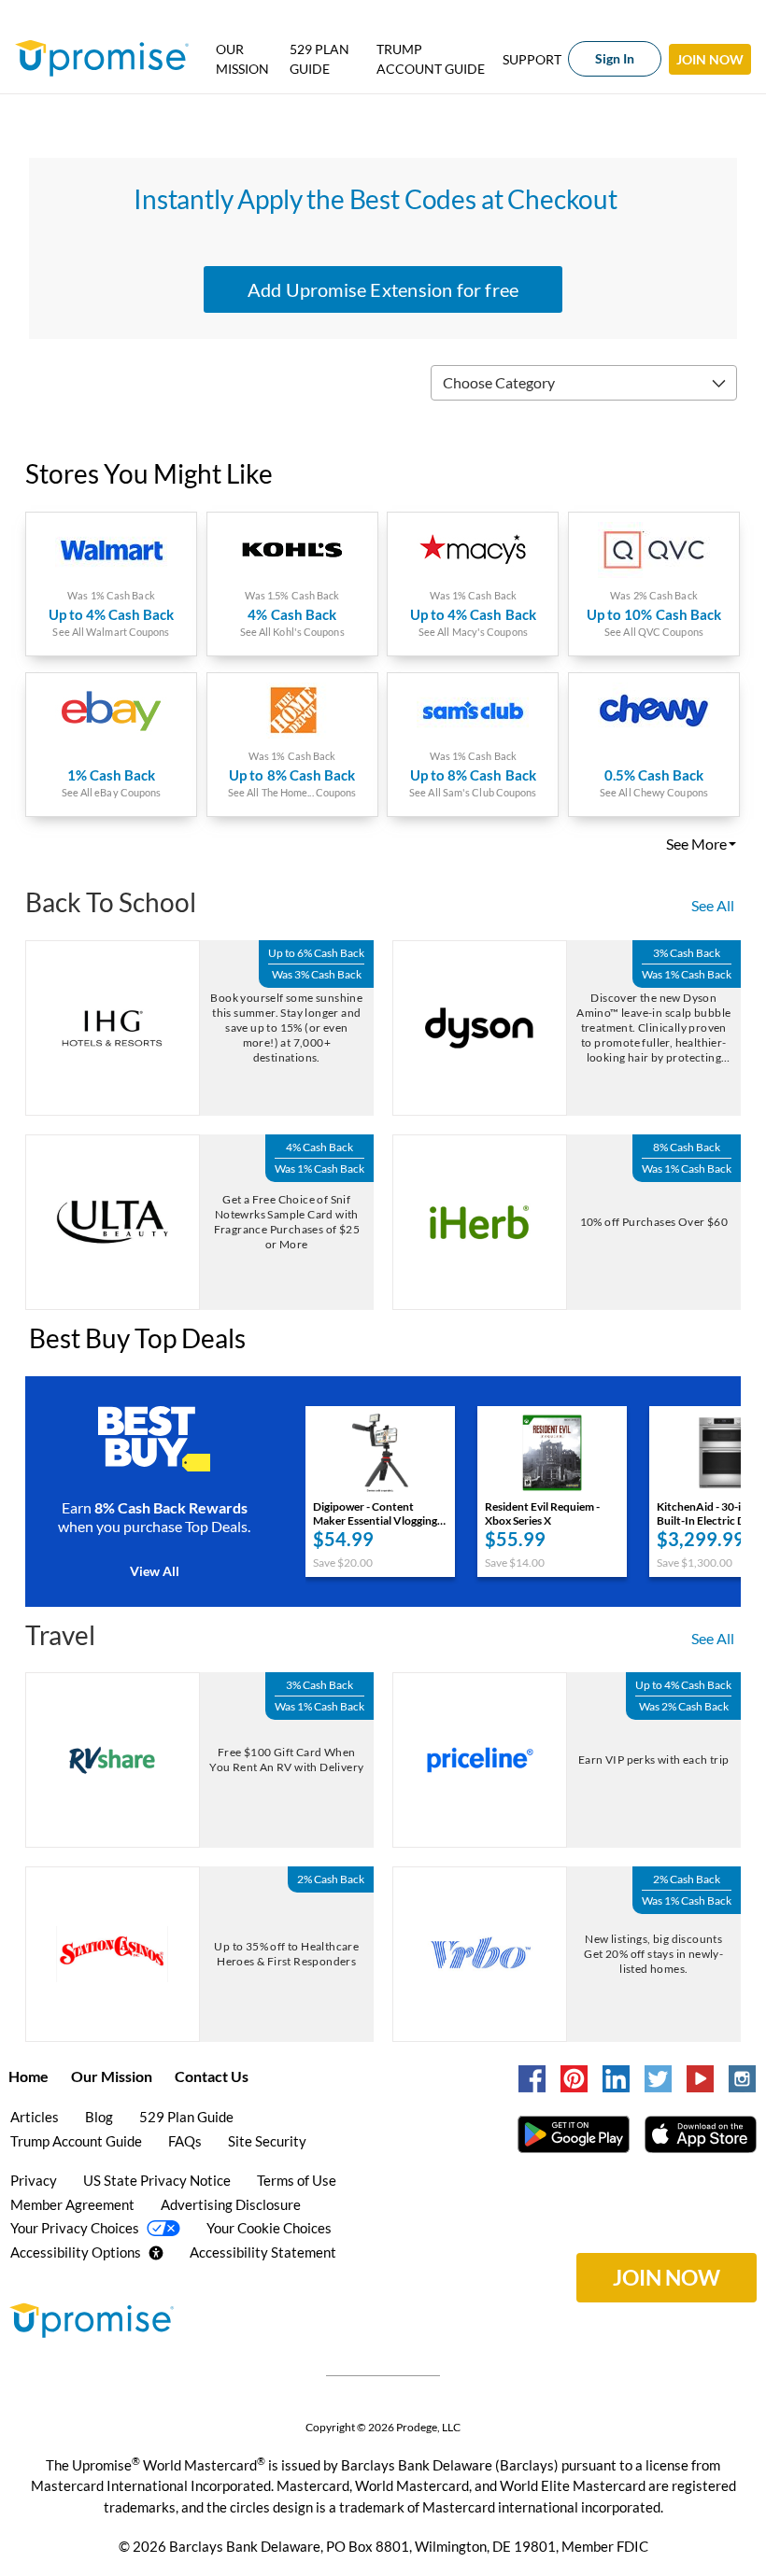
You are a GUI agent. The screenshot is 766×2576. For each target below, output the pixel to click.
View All (155, 1571)
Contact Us (212, 2076)
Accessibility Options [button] (76, 2252)
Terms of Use (297, 2180)
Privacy (34, 2180)
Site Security (267, 2141)
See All (713, 905)
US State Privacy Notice (157, 2180)
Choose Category (499, 382)
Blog (99, 2117)
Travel (60, 1635)
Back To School (111, 902)
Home (28, 2076)
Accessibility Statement (263, 2252)
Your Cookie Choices (269, 2228)
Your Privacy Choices (76, 2228)
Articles (35, 2117)
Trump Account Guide (431, 59)
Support (532, 59)
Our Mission (242, 59)
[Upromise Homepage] (87, 2320)
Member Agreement (72, 2204)
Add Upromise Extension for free (383, 289)
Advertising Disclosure (231, 2204)
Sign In (615, 58)
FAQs (185, 2141)
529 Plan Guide (319, 59)
